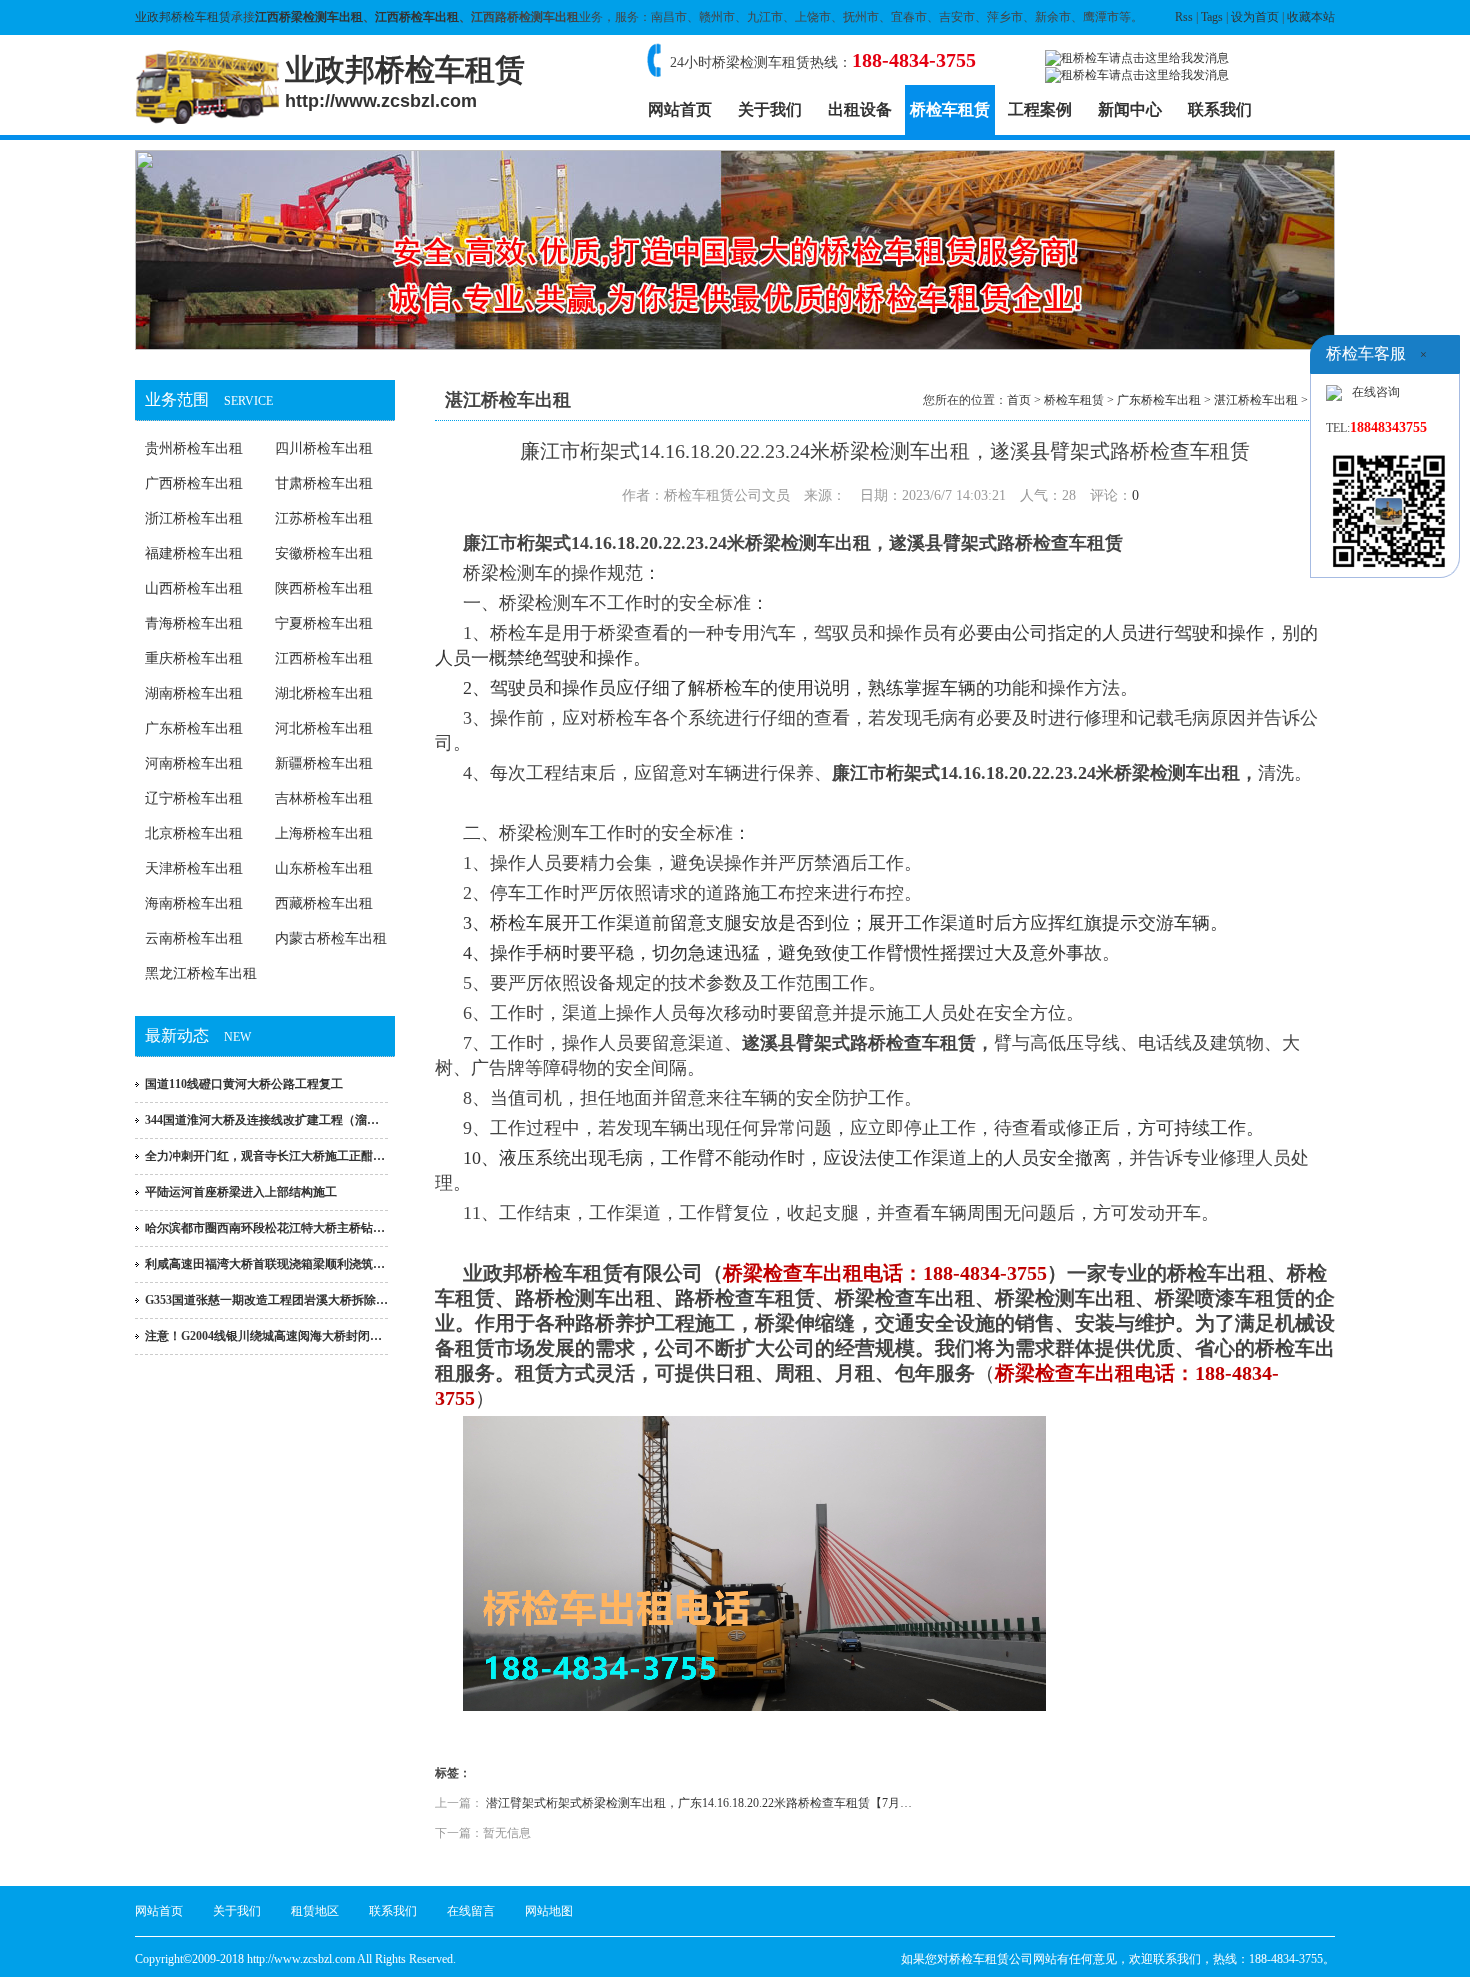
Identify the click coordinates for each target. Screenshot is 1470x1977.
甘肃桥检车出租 (324, 483)
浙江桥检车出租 (194, 518)
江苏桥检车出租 (324, 518)
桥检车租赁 (950, 109)
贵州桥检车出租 (194, 448)
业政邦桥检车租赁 (183, 17)
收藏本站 (1311, 17)
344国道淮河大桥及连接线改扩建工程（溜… (262, 1120)
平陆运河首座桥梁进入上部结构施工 (241, 1192)
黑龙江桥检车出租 (201, 973)
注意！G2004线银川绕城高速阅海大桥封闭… (263, 1336)
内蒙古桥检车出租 (331, 938)
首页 (1019, 400)
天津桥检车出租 (194, 868)
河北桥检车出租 (324, 728)
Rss (1184, 17)
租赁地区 (315, 1911)
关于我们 (770, 109)
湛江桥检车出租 (1256, 400)
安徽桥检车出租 (324, 553)
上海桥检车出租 (324, 833)
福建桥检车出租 (194, 553)
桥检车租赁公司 (991, 1959)
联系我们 (1220, 109)
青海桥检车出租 (194, 623)
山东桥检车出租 (324, 868)
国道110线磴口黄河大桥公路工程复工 (244, 1084)
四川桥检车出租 (324, 448)
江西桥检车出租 (417, 17)
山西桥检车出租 (194, 588)
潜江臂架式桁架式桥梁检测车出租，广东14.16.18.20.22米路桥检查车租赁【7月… (699, 1803)
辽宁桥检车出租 (194, 798)
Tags (1212, 17)
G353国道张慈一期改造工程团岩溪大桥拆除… (266, 1300)
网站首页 (680, 109)
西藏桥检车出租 (324, 903)
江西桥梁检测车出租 (309, 17)
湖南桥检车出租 (194, 693)
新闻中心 (1130, 109)
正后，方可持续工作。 (1179, 1128)
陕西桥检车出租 (324, 588)
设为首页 (1255, 17)
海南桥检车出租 (194, 903)
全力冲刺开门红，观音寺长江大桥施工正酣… (265, 1156)
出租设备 (860, 109)
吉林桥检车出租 (324, 798)
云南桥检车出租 (194, 938)
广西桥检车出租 (194, 483)
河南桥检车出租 (194, 763)
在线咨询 (1376, 392)
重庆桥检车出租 (194, 658)
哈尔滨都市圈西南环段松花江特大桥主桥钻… (265, 1228)
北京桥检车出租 (194, 833)
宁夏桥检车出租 (324, 623)
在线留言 (471, 1911)
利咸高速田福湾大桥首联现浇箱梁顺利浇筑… (265, 1264)
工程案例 (1040, 109)
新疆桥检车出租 (324, 763)
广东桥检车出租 (194, 728)
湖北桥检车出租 (324, 693)
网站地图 (549, 1911)
